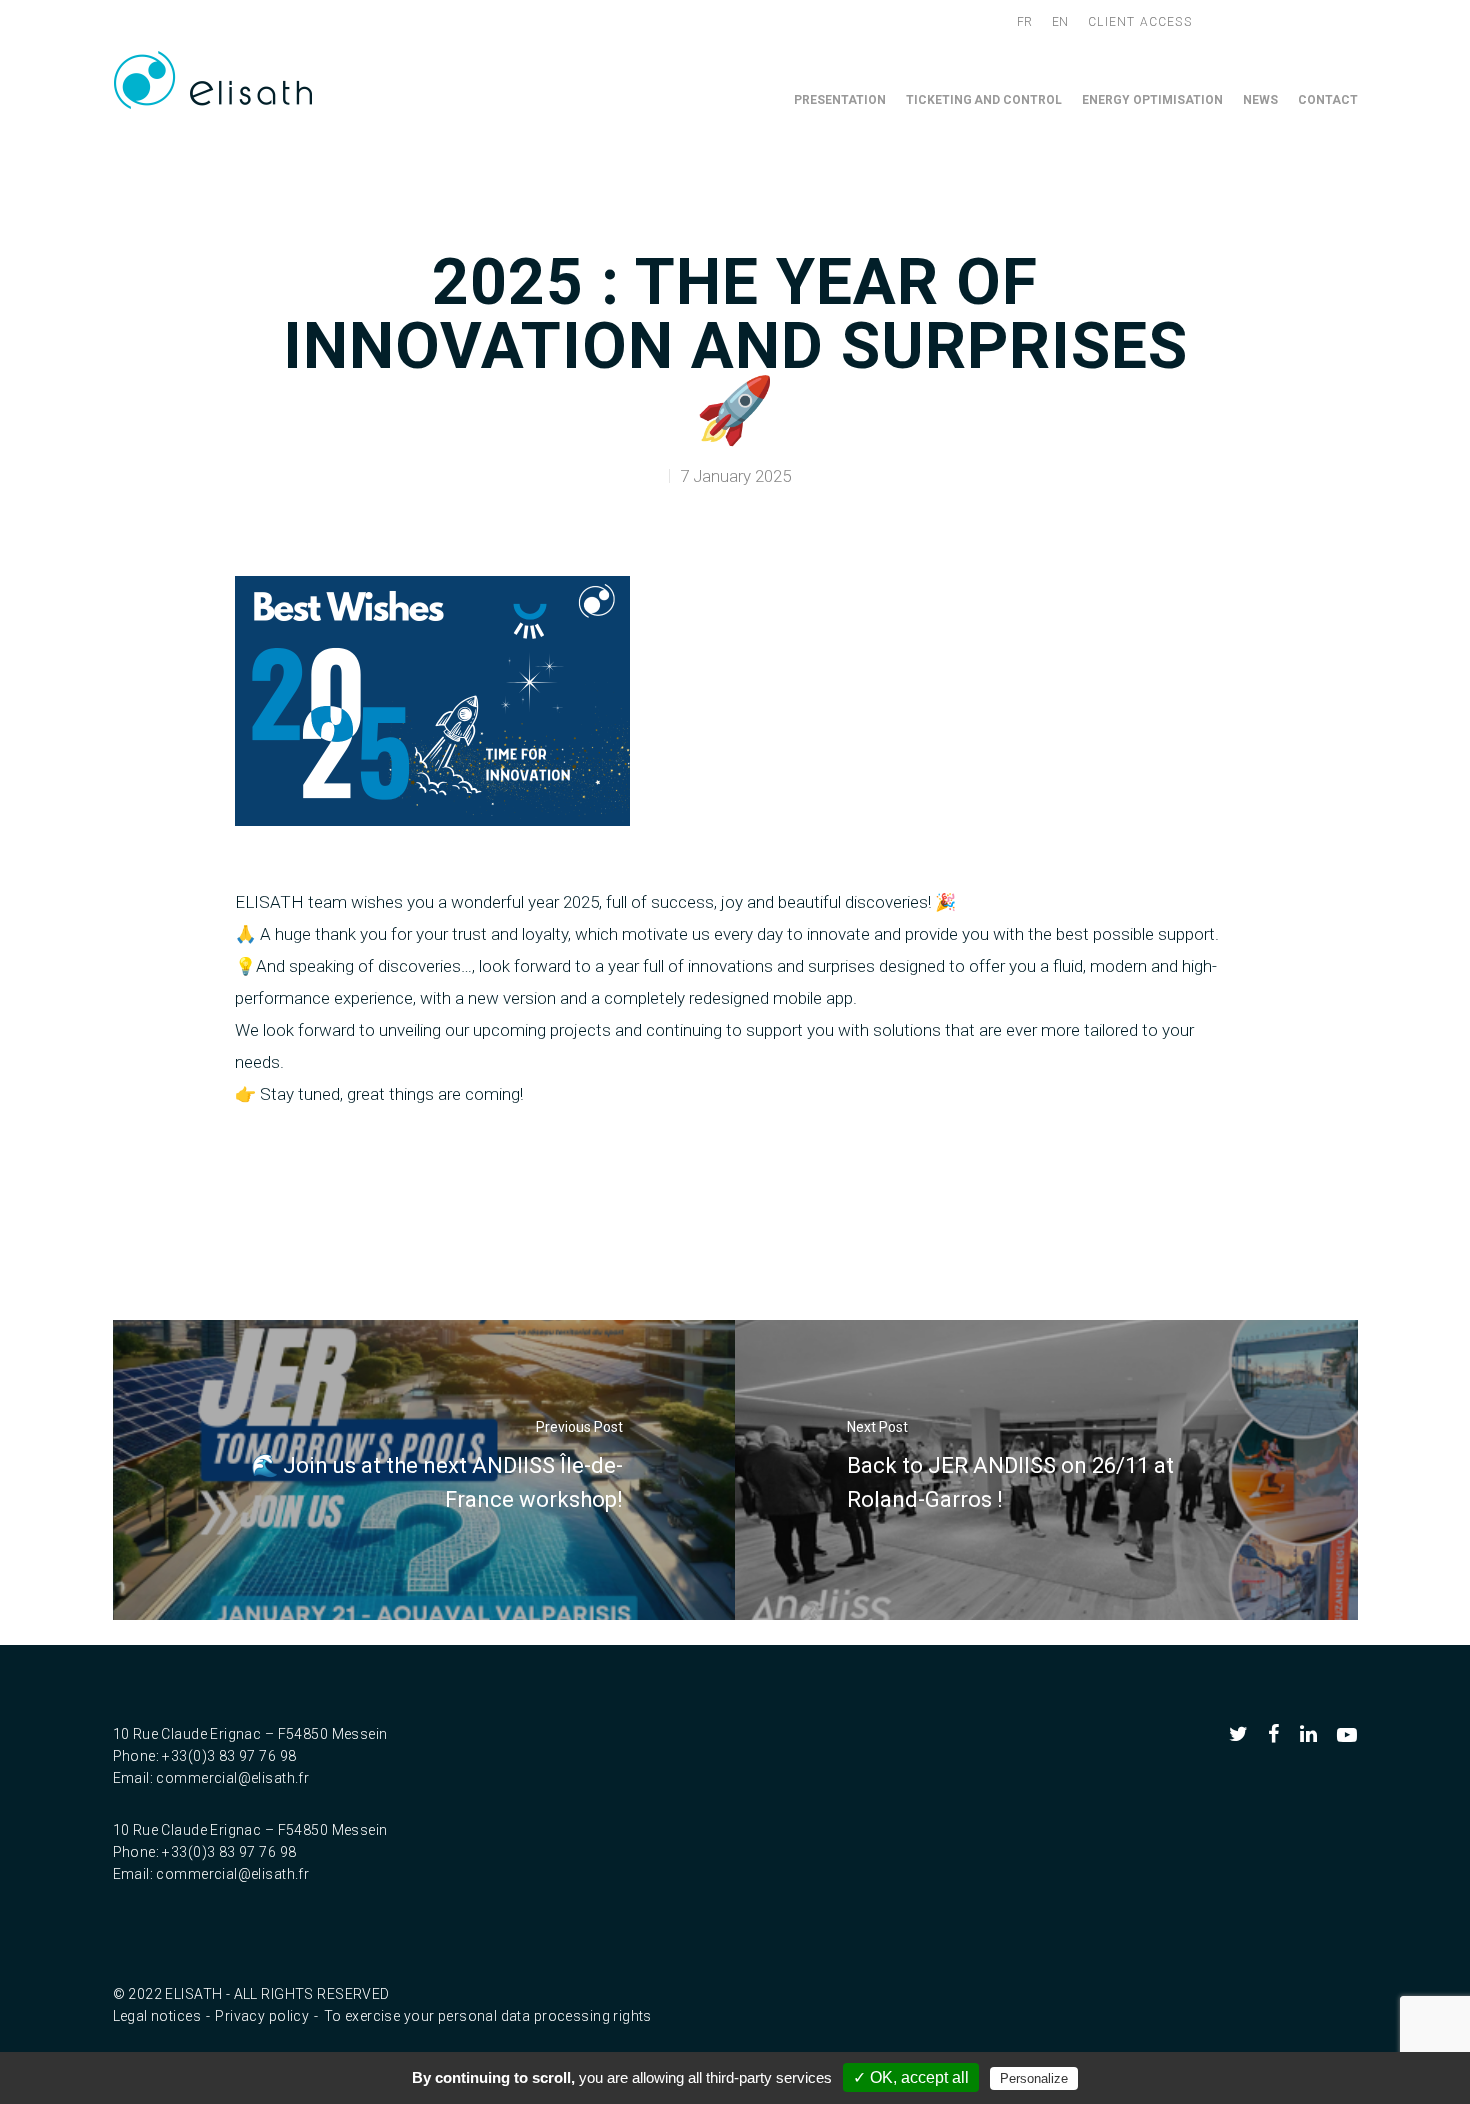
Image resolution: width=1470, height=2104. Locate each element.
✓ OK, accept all (911, 2077)
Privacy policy (262, 2016)
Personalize (1034, 2078)
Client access (1140, 22)
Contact (1328, 100)
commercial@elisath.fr (232, 1778)
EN (1060, 22)
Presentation (840, 100)
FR (1024, 22)
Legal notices (157, 2016)
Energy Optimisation (1152, 100)
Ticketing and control (984, 100)
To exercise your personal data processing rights (488, 2016)
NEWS (1260, 100)
